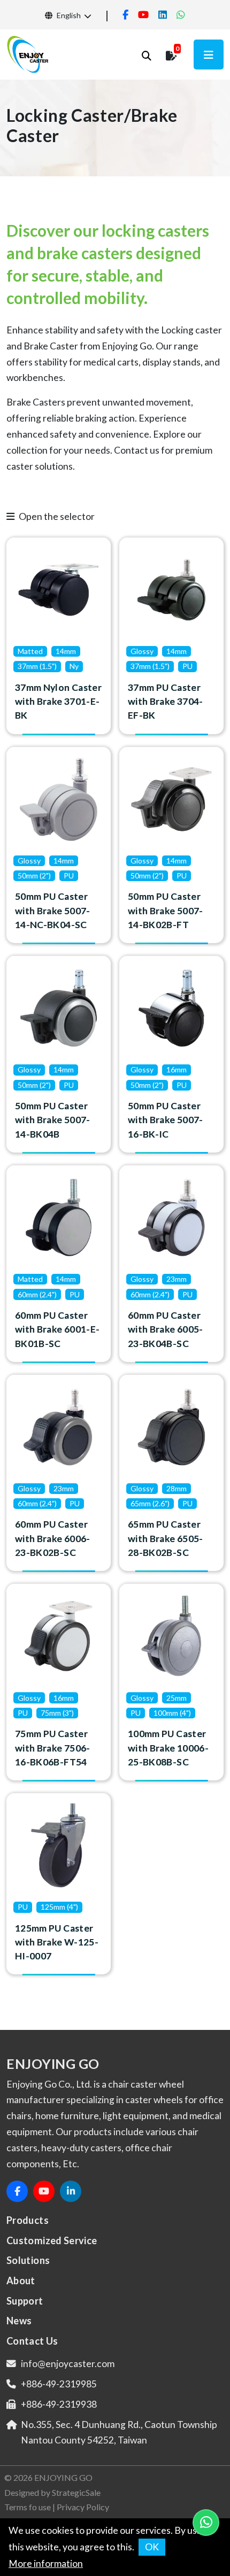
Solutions (28, 2260)
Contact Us (32, 2341)
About (21, 2281)
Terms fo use (28, 2507)
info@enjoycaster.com (68, 2364)
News (19, 2321)
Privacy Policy (83, 2507)
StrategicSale (76, 2492)
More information (46, 2563)
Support (25, 2301)
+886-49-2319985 (59, 2384)
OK (152, 2547)
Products (28, 2220)
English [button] (68, 15)
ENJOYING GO (63, 2477)
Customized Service (52, 2240)
